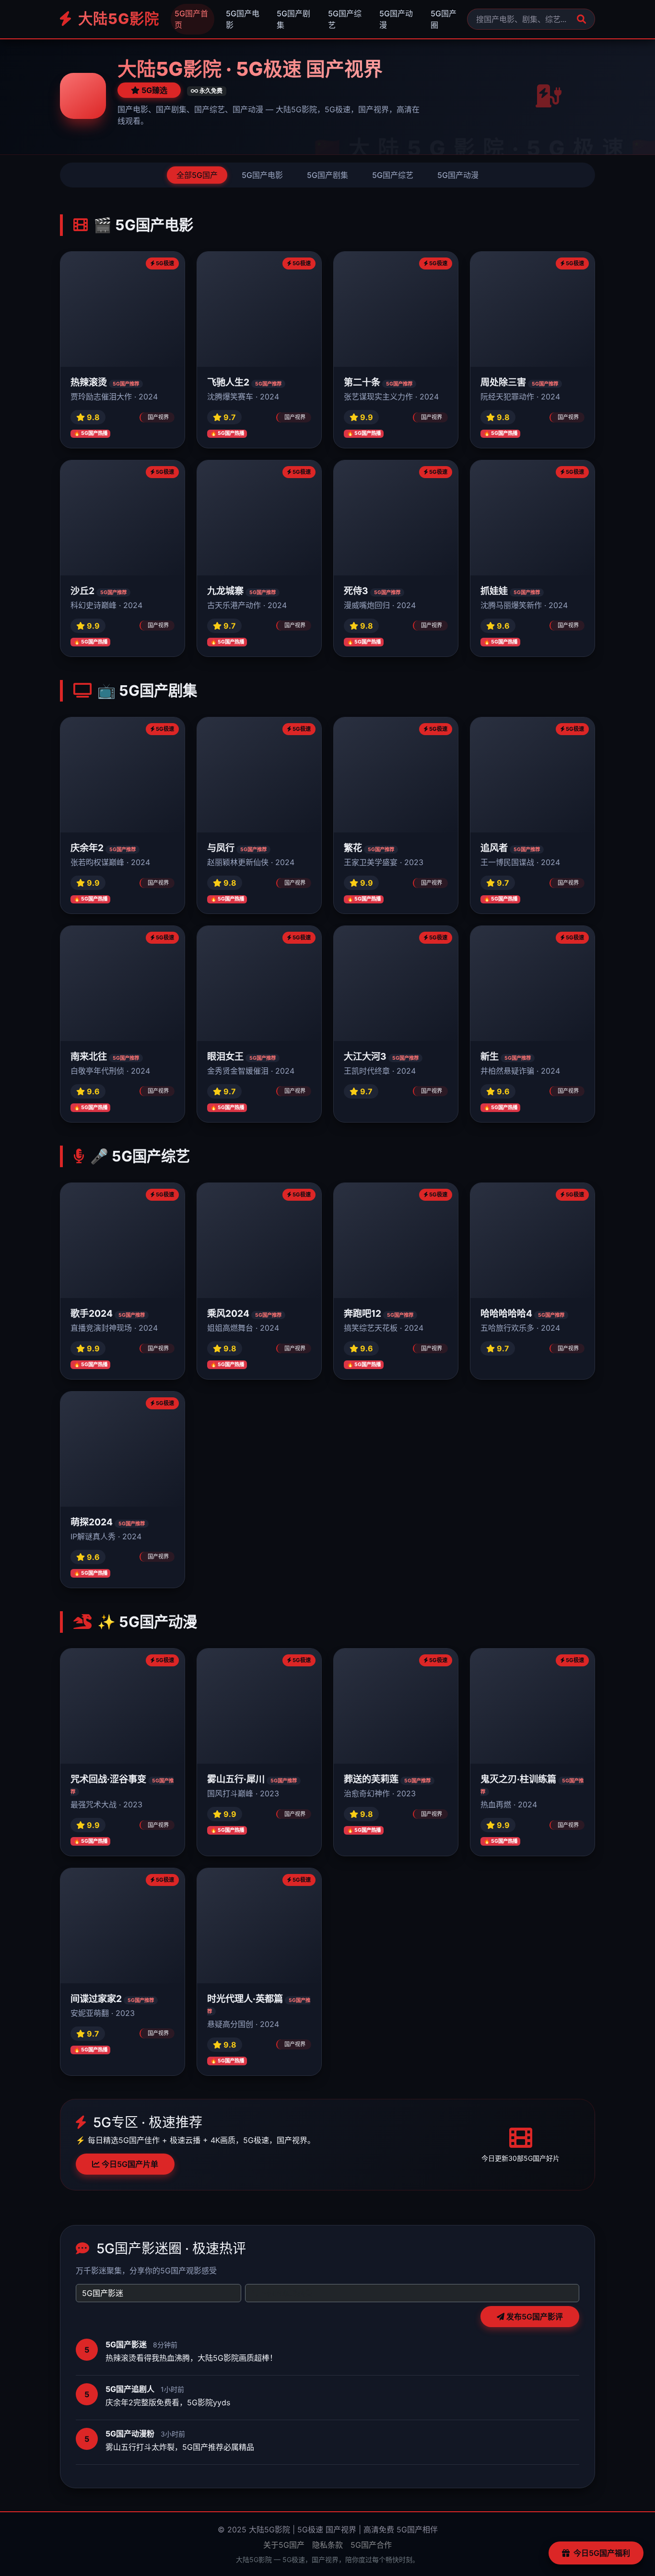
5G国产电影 (243, 19)
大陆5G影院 (117, 19)
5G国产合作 (371, 2545)
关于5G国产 (284, 2545)
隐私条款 (327, 2545)
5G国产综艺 (345, 19)
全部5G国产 (197, 175)
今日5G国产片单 (129, 2164)
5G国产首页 (191, 19)
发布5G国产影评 (534, 2317)
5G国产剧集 (293, 19)
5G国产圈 (444, 19)
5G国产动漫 (396, 19)
